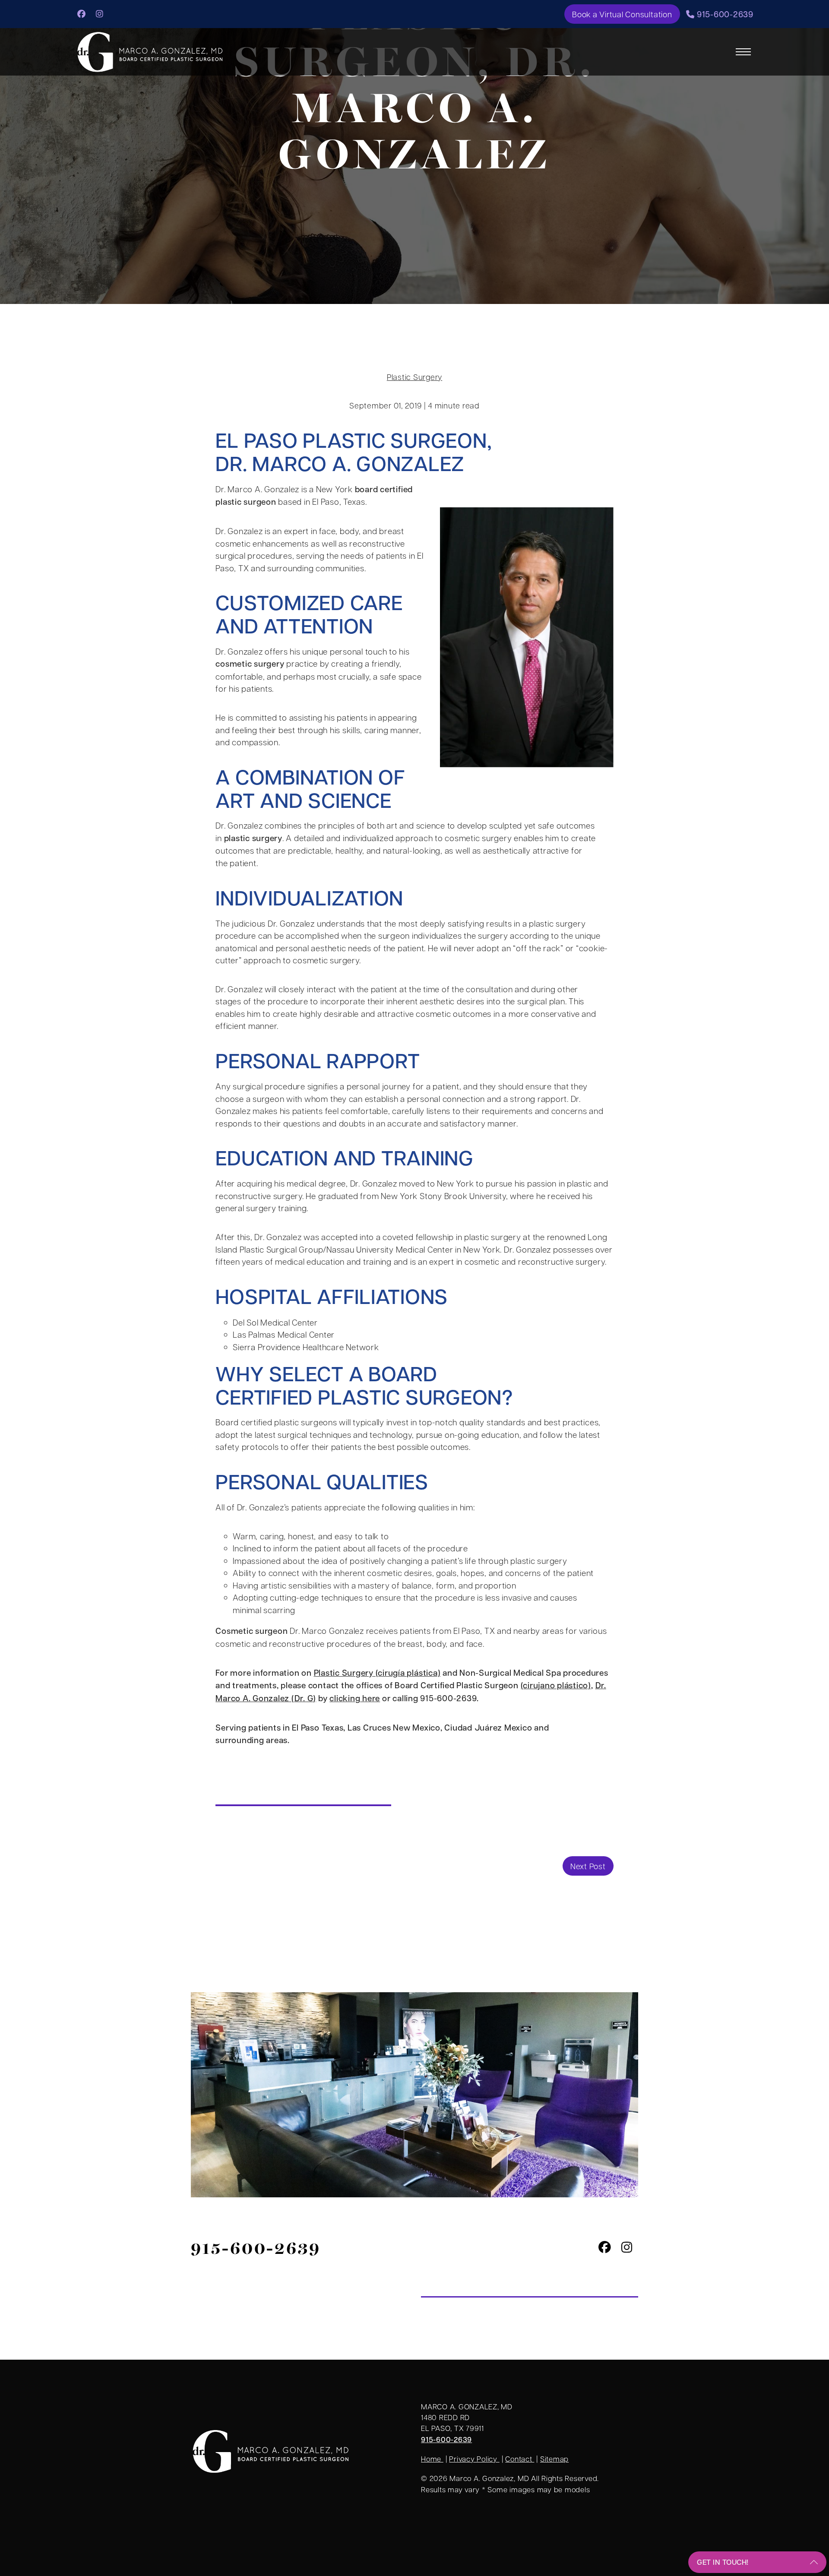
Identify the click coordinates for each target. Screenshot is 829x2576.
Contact (520, 2459)
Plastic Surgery (414, 377)
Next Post (588, 1866)
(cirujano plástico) (556, 1685)
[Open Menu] (743, 52)
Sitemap (554, 2459)
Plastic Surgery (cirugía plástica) (377, 1673)
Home (432, 2459)
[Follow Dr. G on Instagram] (100, 13)
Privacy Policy (474, 2459)
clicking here (355, 1698)
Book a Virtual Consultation (622, 14)
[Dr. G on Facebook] (82, 13)
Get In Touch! (723, 2562)
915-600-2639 (724, 14)
